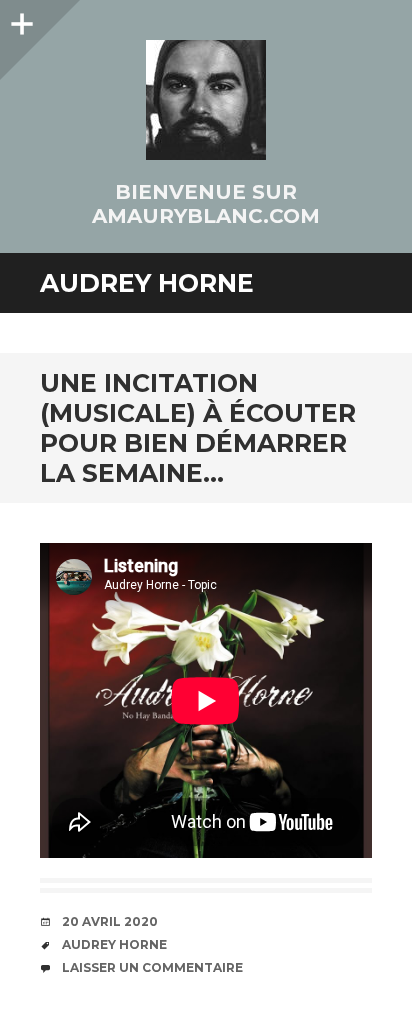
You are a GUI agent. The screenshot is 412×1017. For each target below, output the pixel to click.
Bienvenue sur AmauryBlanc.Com (206, 204)
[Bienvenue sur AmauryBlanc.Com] (206, 100)
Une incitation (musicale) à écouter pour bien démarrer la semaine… (198, 428)
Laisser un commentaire (152, 967)
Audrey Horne (114, 944)
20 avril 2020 (110, 921)
